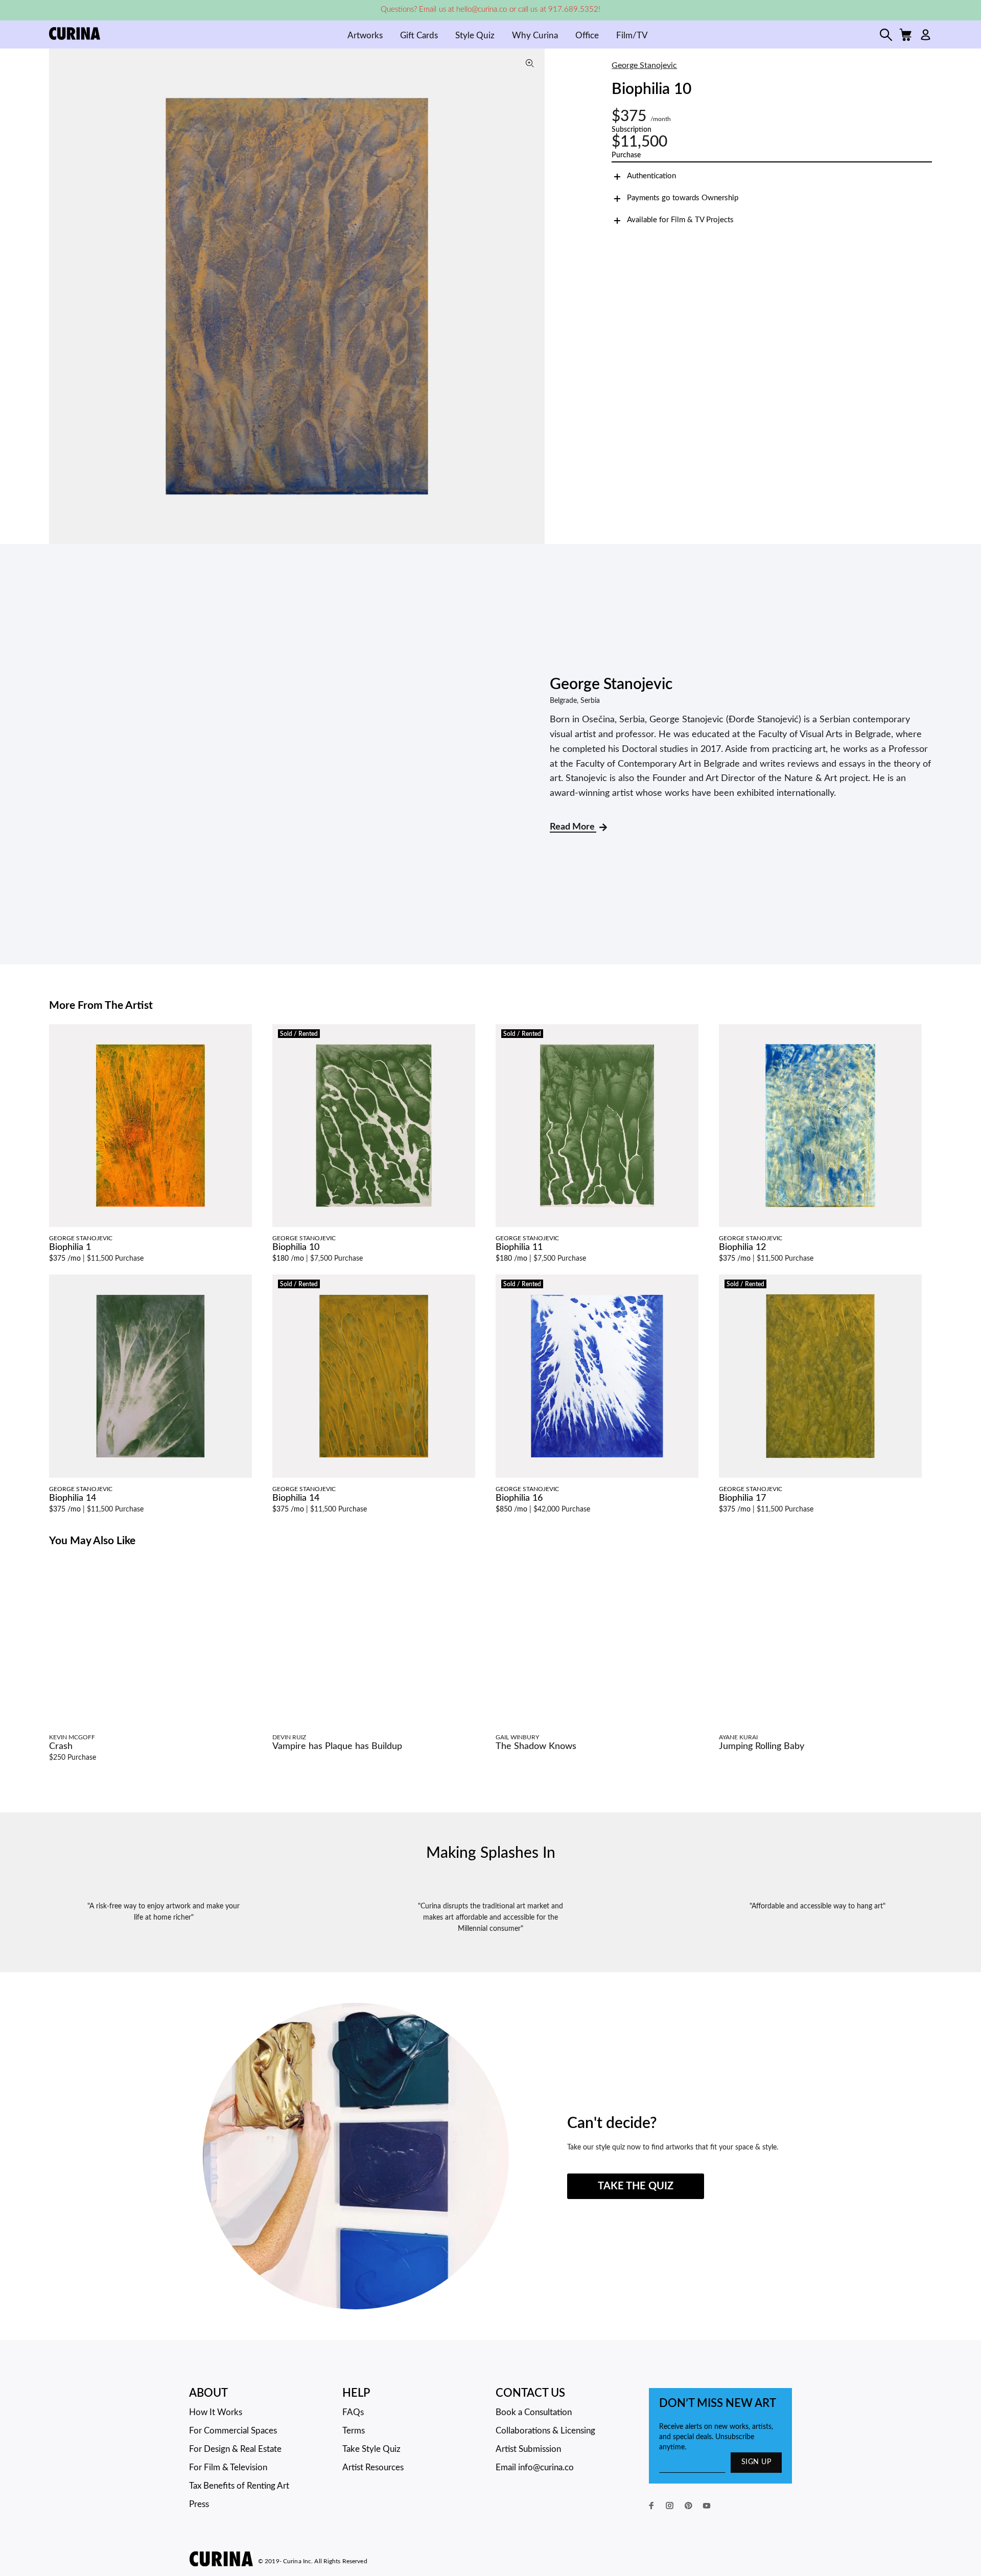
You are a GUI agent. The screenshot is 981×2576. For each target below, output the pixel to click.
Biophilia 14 (73, 1498)
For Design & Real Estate (235, 2449)
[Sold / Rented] (374, 1125)
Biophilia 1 (70, 1247)
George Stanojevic (644, 65)
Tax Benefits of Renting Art (239, 2486)
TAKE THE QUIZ (636, 2186)
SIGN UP (756, 2462)
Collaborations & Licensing (545, 2431)
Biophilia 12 (742, 1247)
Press (199, 2504)
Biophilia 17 (742, 1498)
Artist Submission (528, 2449)
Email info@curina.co (535, 2467)
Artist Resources (373, 2467)
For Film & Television (228, 2467)
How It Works (216, 2412)
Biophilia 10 (296, 1247)
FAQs (353, 2412)
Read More (573, 827)
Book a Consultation (534, 2412)
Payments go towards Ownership (683, 198)
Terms (354, 2431)
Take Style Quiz (371, 2449)
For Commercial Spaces (233, 2431)
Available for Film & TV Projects (680, 220)
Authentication (651, 176)
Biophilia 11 (519, 1247)
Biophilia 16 (519, 1498)
